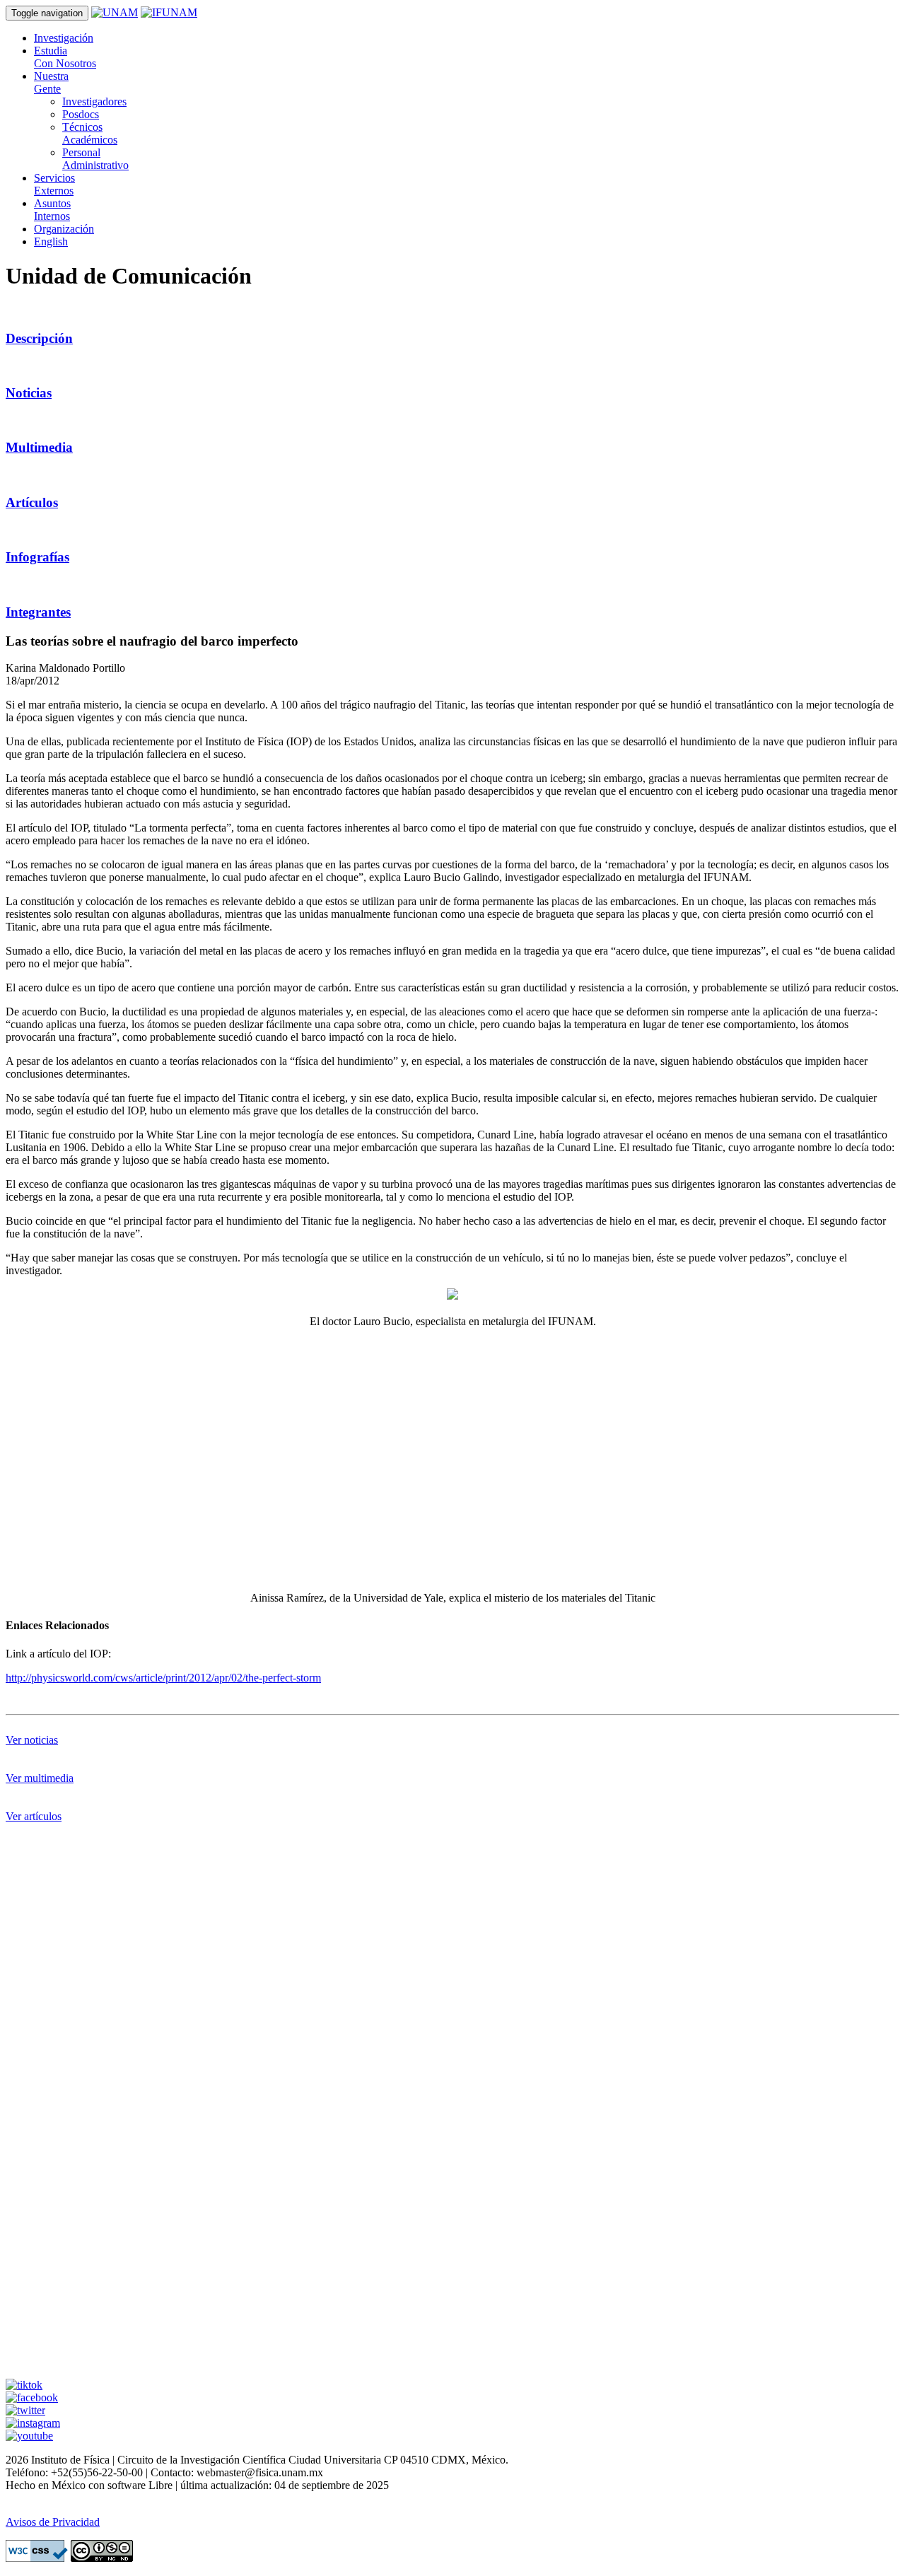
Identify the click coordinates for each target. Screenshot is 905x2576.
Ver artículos (34, 1816)
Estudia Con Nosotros (65, 57)
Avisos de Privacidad (53, 2522)
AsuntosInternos (52, 210)
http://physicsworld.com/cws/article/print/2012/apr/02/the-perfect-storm (163, 1678)
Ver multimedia (40, 1778)
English (51, 241)
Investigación (64, 38)
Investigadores (94, 101)
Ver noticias (32, 1740)
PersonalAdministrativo (95, 159)
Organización (64, 229)
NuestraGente (51, 82)
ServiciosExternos (54, 184)
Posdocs (81, 114)
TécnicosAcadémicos (90, 133)
